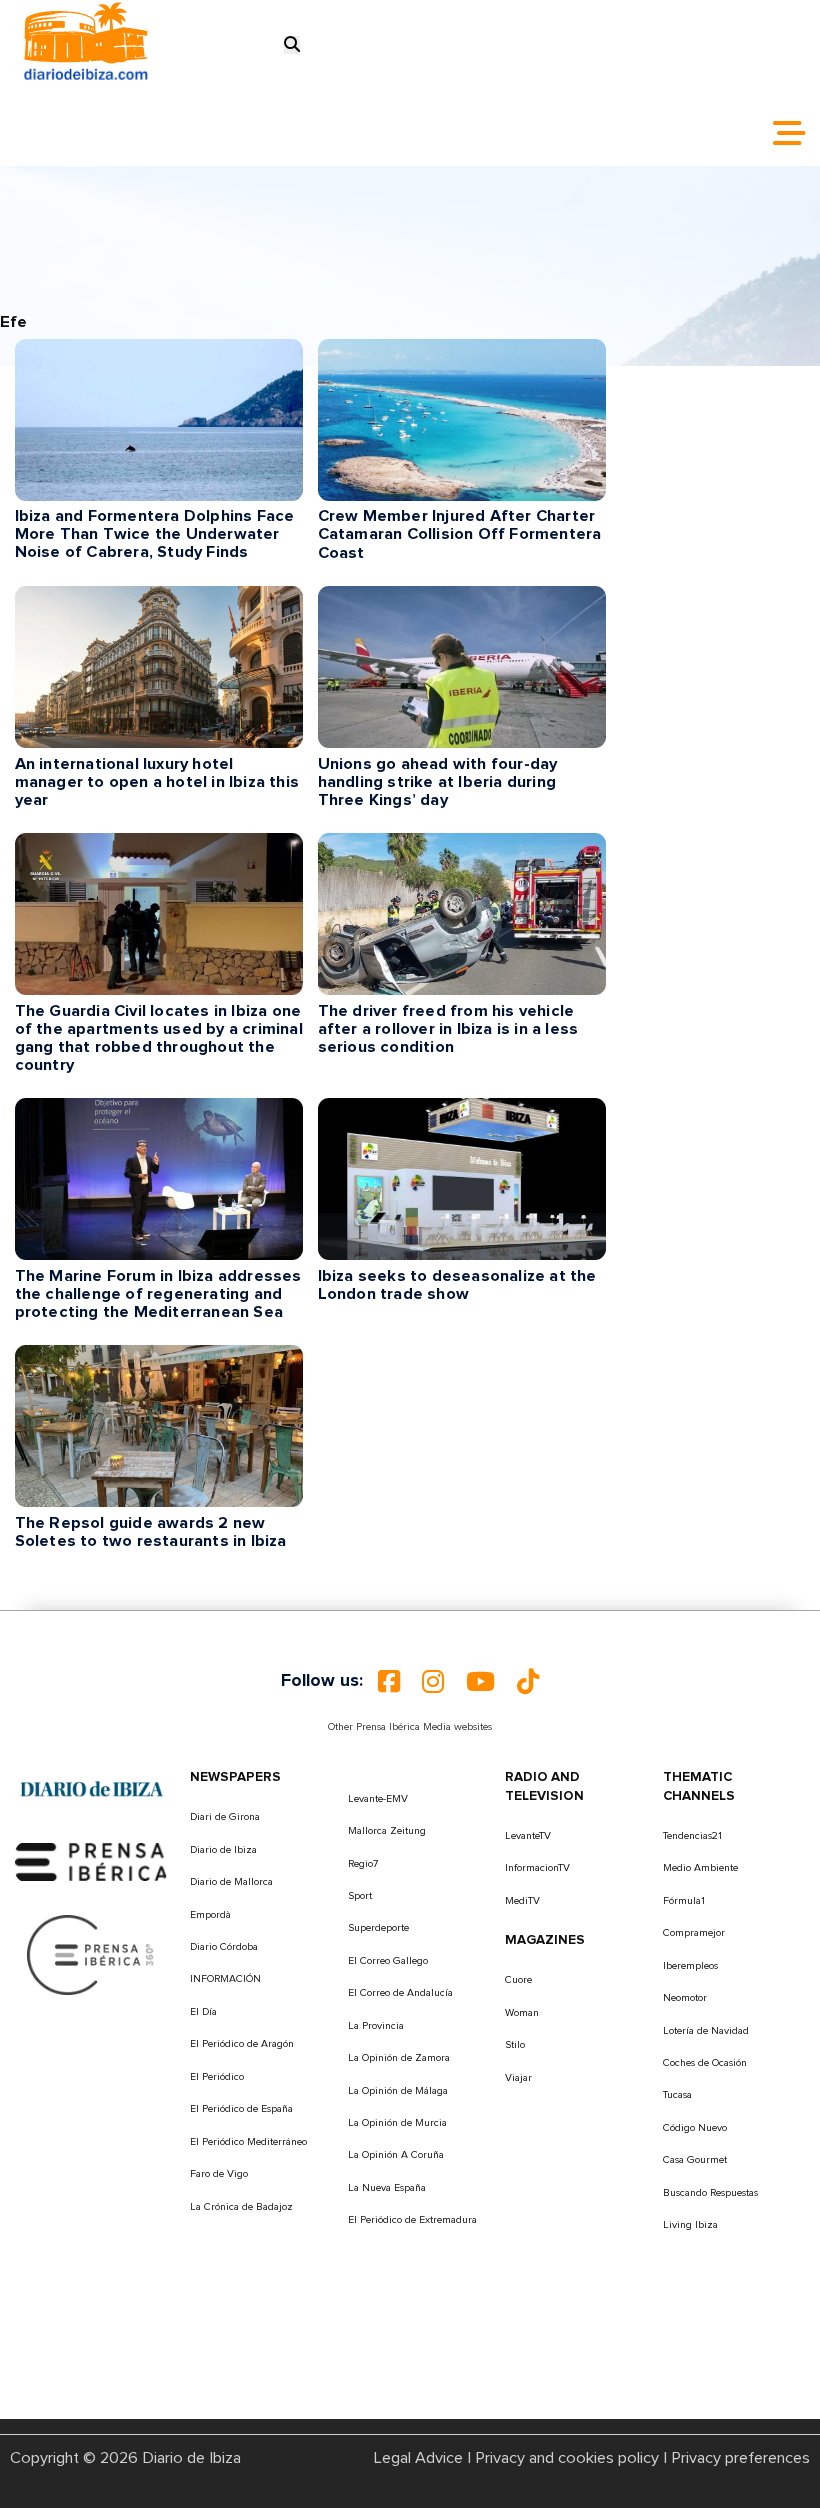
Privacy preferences (740, 2458)
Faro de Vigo (219, 2174)
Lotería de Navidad (706, 2031)
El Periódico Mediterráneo (248, 2142)
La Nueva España (387, 2188)
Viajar (518, 2078)
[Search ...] (292, 44)
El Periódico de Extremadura (412, 2220)
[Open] (789, 133)
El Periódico (217, 2077)
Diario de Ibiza (223, 1850)
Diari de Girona (225, 1817)
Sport (360, 1896)
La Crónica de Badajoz (241, 2207)
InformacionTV (537, 1868)
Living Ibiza (690, 2225)
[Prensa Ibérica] (92, 1861)
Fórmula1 (684, 1901)
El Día (203, 2012)
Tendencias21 (692, 1836)
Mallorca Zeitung (387, 1831)
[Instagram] (433, 1682)
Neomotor (685, 1998)
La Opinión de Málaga (398, 2091)
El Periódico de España (241, 2109)
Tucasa (677, 2095)
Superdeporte (378, 1928)
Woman (522, 2013)
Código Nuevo (695, 2128)
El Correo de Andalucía (400, 1993)
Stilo (515, 2045)
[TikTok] (528, 1682)
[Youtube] (480, 1682)
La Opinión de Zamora (399, 2058)
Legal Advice (418, 2458)
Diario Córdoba (224, 1947)
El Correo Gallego (388, 1961)
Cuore (518, 1980)
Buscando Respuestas (710, 2193)
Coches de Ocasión (705, 2063)
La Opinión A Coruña (396, 2155)
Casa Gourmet (695, 2160)
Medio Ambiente (700, 1868)
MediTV (522, 1901)
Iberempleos (690, 1966)
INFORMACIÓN (225, 1979)
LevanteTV (528, 1836)
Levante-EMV (378, 1799)
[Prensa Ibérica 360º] (91, 1954)
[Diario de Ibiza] (92, 1788)
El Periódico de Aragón (242, 2044)
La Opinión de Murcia (397, 2123)
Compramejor (694, 1933)
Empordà (210, 1915)
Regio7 (363, 1864)
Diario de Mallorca (231, 1882)
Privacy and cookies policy (567, 2458)
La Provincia (376, 2026)
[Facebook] (389, 1682)
